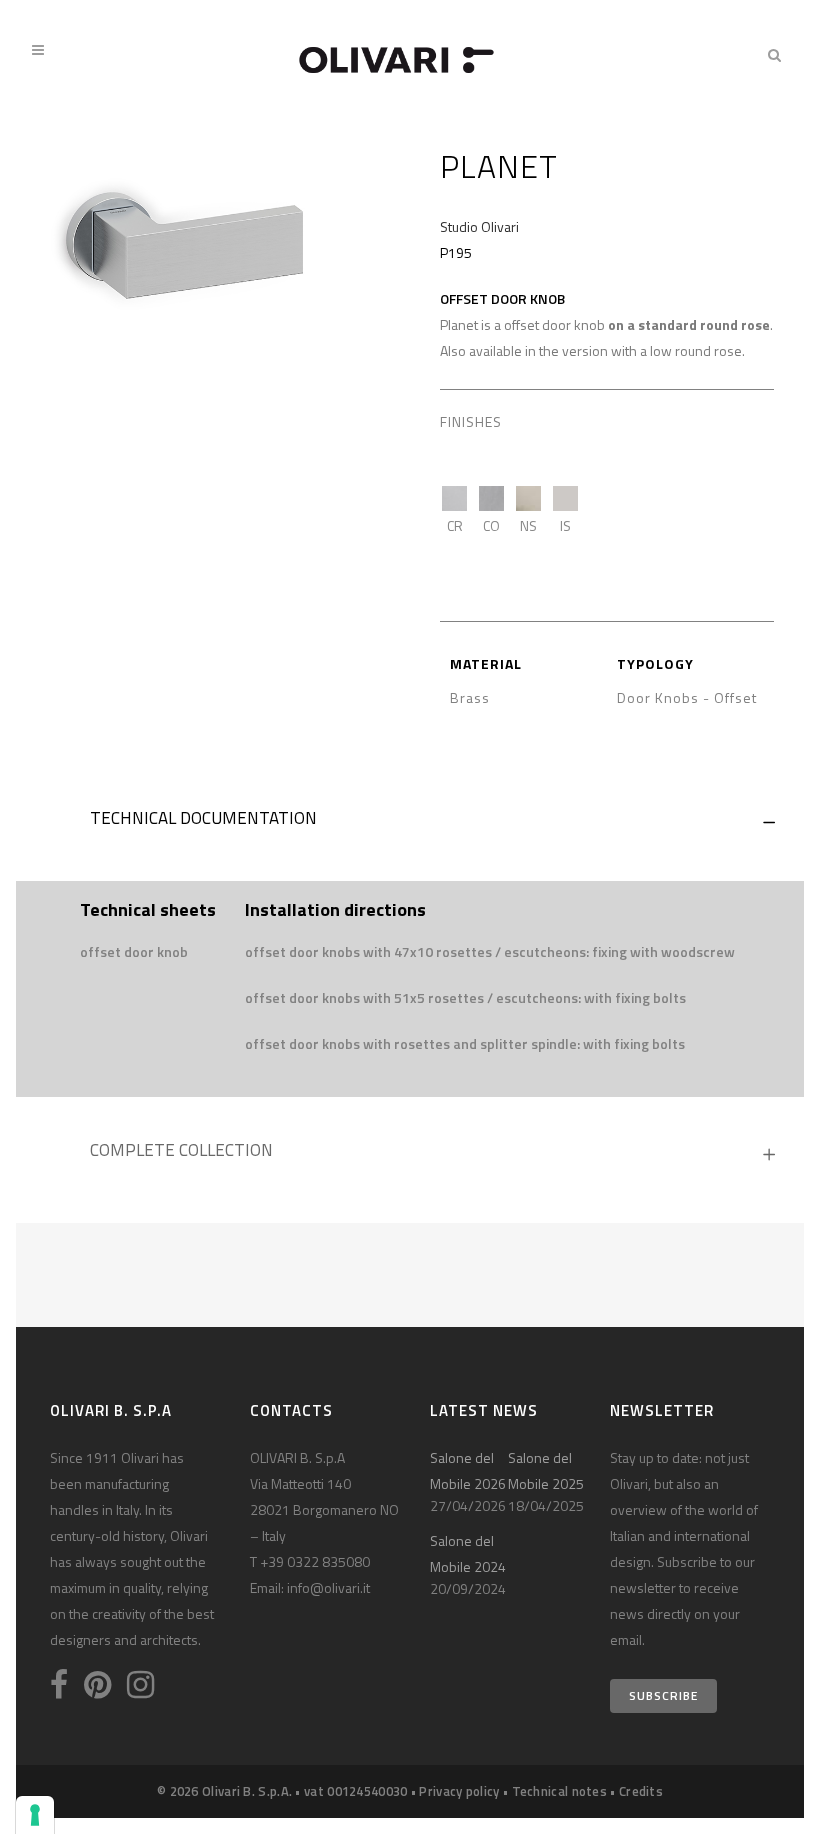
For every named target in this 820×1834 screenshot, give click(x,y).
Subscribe (663, 1695)
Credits (641, 1791)
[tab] (410, 823)
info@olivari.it (328, 1587)
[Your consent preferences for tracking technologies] (35, 1815)
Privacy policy (459, 1791)
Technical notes (560, 1791)
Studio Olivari (479, 226)
